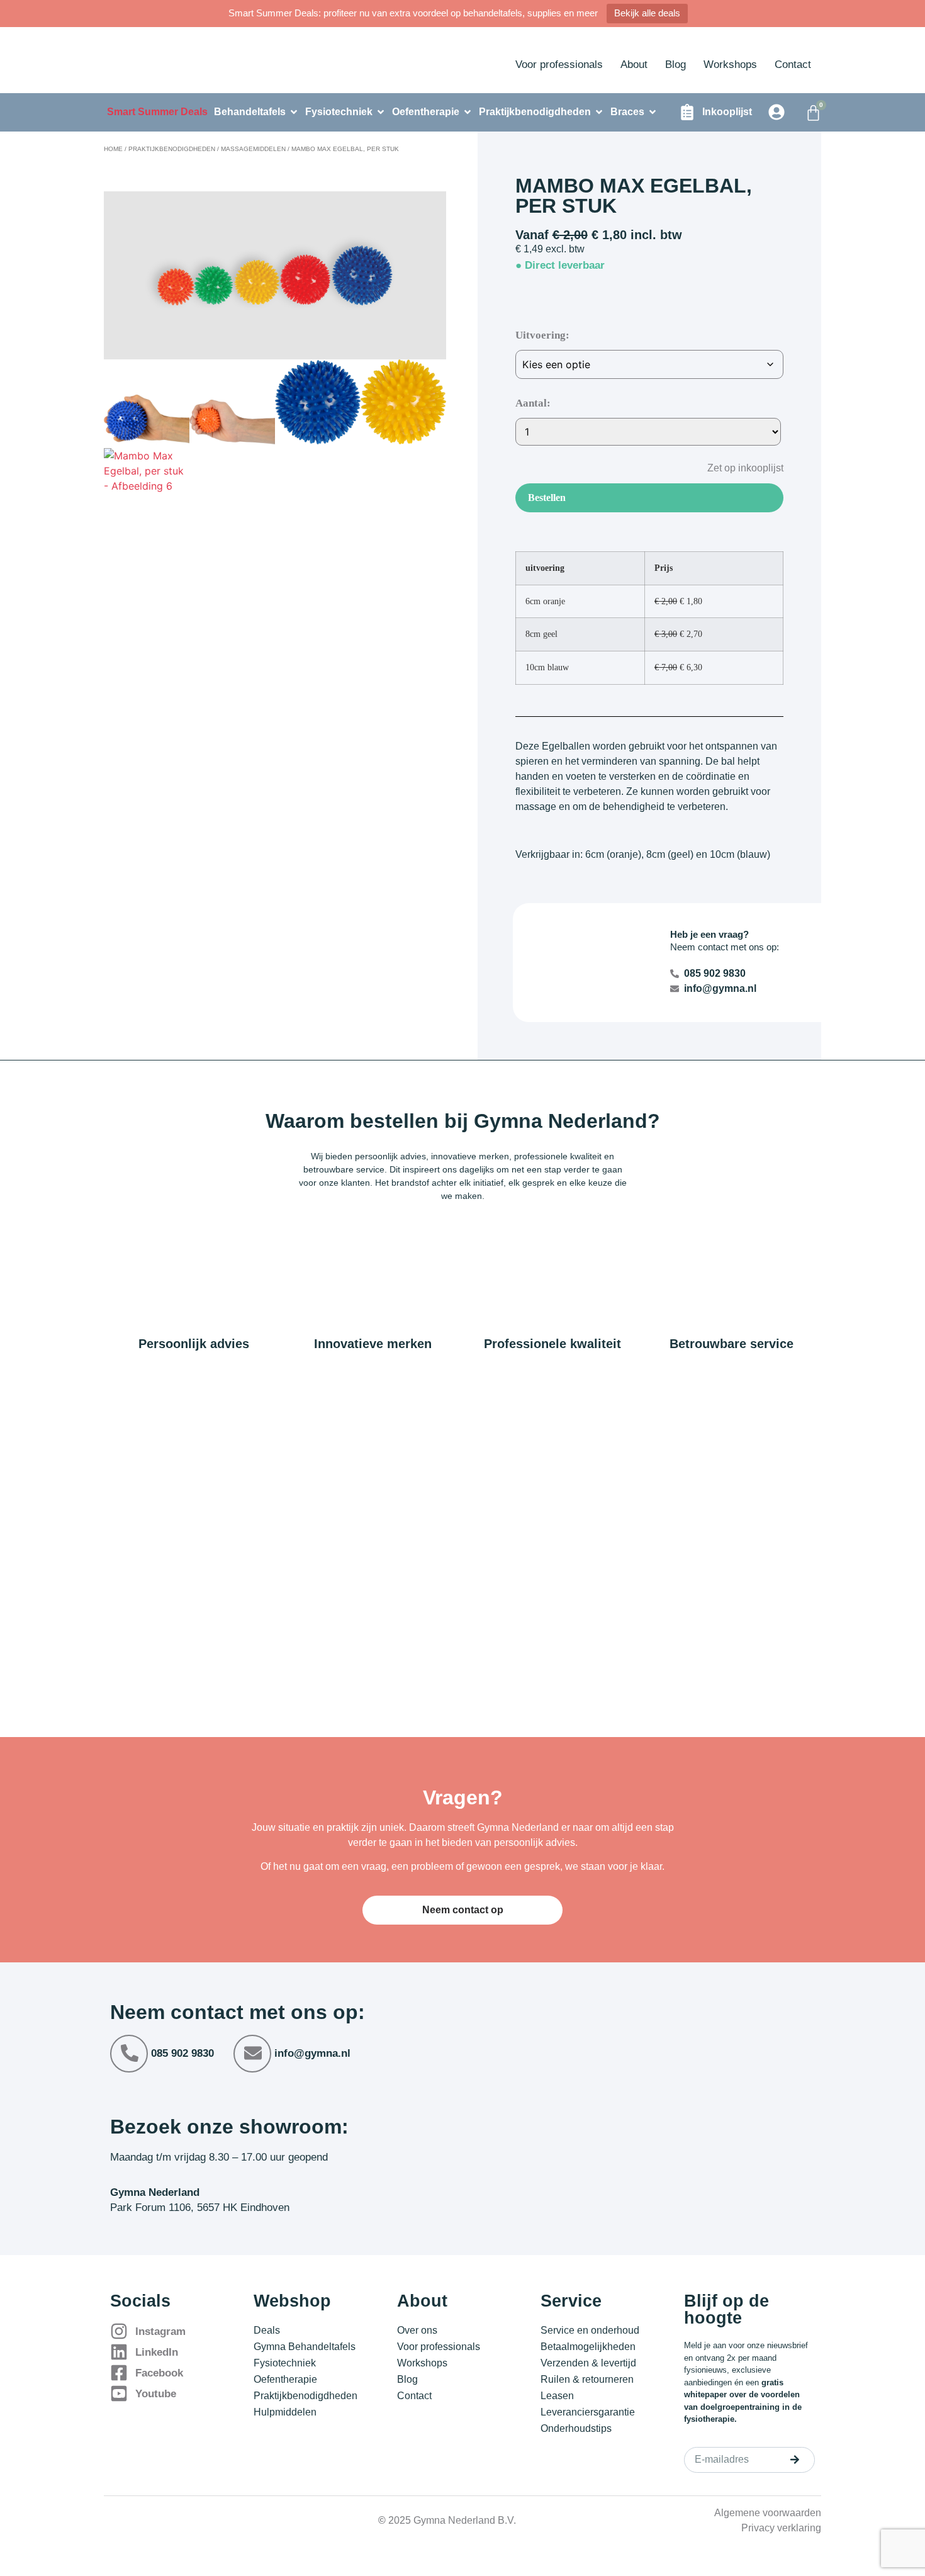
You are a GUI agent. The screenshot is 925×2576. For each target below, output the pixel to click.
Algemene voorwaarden (768, 2513)
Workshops (730, 65)
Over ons (417, 2330)
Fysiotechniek (285, 2363)
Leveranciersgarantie (588, 2412)
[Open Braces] (653, 112)
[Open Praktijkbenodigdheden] (599, 112)
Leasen (557, 2396)
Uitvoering (541, 335)
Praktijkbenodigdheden (172, 149)
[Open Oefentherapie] (468, 112)
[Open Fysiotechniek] (381, 112)
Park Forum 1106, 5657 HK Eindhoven (200, 2208)
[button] (736, 467)
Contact (793, 65)
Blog (676, 65)
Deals (267, 2330)
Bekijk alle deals (647, 13)
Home (113, 149)
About (634, 65)
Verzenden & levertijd (588, 2363)
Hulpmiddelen (285, 2412)
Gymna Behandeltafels (305, 2347)
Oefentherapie (285, 2379)
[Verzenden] (795, 2460)
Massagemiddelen (253, 149)
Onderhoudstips (576, 2428)
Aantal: (533, 403)
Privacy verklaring (781, 2528)
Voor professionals (559, 65)
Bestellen (547, 498)
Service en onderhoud (590, 2330)
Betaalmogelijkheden (588, 2347)
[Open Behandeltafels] (294, 112)
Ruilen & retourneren (587, 2379)
